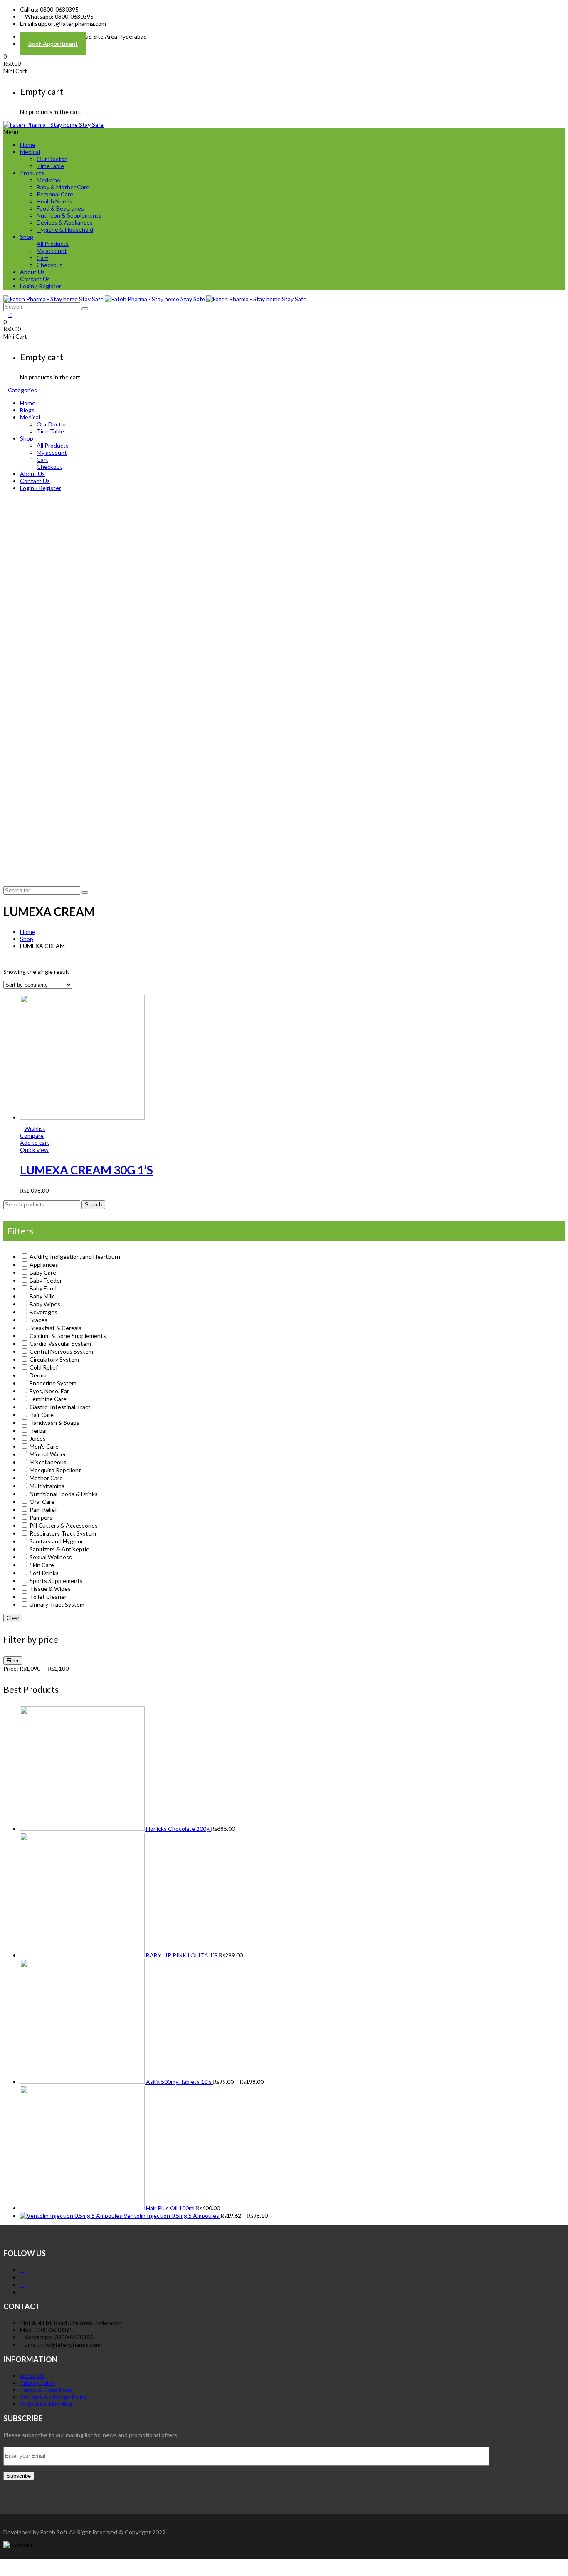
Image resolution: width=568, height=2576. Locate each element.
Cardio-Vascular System (60, 1344)
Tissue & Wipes (50, 1589)
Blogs (27, 410)
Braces (38, 1320)
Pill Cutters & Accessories (64, 1525)
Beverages (43, 1312)
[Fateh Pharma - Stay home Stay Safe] (53, 125)
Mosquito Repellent (55, 1470)
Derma (38, 1375)
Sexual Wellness (51, 1557)
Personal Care (55, 194)
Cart (42, 258)
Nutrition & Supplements (69, 215)
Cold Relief (44, 1367)
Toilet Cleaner (48, 1596)
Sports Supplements (56, 1581)
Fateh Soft (54, 2532)
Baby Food (43, 1288)
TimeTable (50, 166)
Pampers (41, 1517)
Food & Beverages (60, 208)
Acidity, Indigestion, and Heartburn (75, 1257)
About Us (32, 272)
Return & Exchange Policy (53, 2397)
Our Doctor (52, 159)
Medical (30, 152)
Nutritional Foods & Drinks (64, 1494)
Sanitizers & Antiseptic (59, 1549)
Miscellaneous (48, 1462)
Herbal (38, 1430)
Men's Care (44, 1446)
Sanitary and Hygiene (57, 1541)
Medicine (48, 180)
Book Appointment (53, 43)
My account (52, 251)
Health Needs (54, 201)
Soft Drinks (44, 1573)
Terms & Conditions (46, 2390)
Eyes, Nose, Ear (49, 1391)
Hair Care (42, 1415)
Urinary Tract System (57, 1604)
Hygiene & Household (65, 229)
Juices (38, 1438)
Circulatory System (54, 1359)
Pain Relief (43, 1510)
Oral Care (42, 1502)
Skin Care (42, 1565)
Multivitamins (47, 1486)
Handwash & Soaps (54, 1423)
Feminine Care (48, 1399)
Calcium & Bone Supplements (68, 1336)
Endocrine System (53, 1383)
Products (32, 173)
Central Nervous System (61, 1351)
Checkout (49, 265)
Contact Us (35, 279)
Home (28, 145)
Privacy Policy (38, 2383)
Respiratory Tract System (63, 1533)
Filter (13, 1661)
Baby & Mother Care (63, 187)
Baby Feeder (46, 1280)
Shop (27, 237)
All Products (53, 244)
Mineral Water (48, 1454)
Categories (22, 390)
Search (93, 1205)
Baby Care (43, 1272)
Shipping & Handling (46, 2404)
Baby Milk (42, 1296)
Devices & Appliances (65, 222)
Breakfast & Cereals (56, 1328)
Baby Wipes (45, 1304)
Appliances (44, 1264)
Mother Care (46, 1478)
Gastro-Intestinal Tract (60, 1407)
